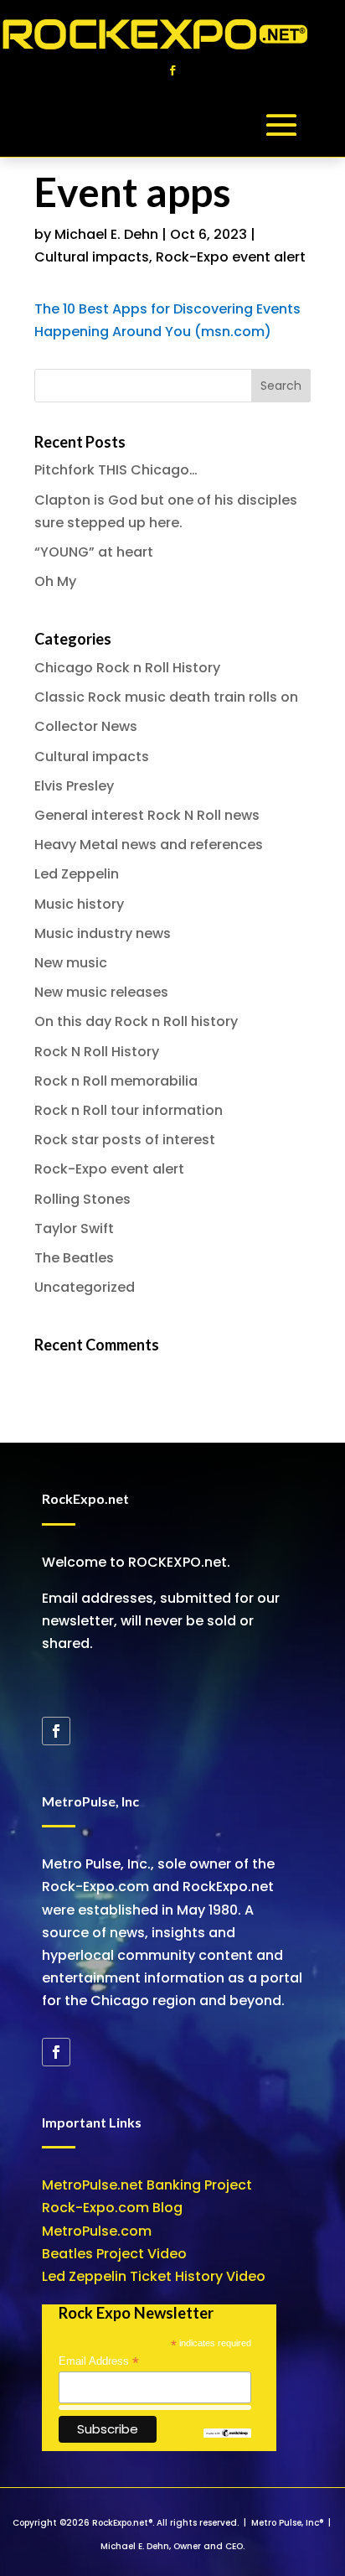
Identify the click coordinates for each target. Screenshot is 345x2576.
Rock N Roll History (97, 1052)
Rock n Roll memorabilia (116, 1081)
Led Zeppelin (77, 874)
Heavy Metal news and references (149, 845)
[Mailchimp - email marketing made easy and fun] (228, 2434)
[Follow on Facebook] (172, 70)
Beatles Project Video (114, 2254)
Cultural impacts (92, 257)
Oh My (55, 581)
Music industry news (103, 933)
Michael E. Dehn (106, 234)
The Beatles (74, 1258)
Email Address (99, 2361)
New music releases (101, 992)
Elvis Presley (74, 786)
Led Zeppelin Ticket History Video (154, 2276)
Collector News (86, 726)
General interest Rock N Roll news (147, 815)
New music (71, 963)
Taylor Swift (74, 1228)
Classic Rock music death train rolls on (166, 697)
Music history (79, 904)
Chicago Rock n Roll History (127, 668)
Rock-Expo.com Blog (112, 2208)
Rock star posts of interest (125, 1140)
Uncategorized (85, 1287)
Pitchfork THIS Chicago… (116, 470)
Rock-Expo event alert (231, 257)
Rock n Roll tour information (129, 1110)
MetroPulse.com (97, 2231)
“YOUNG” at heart (94, 552)
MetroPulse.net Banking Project (147, 2185)
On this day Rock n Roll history (136, 1021)
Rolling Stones (82, 1199)
